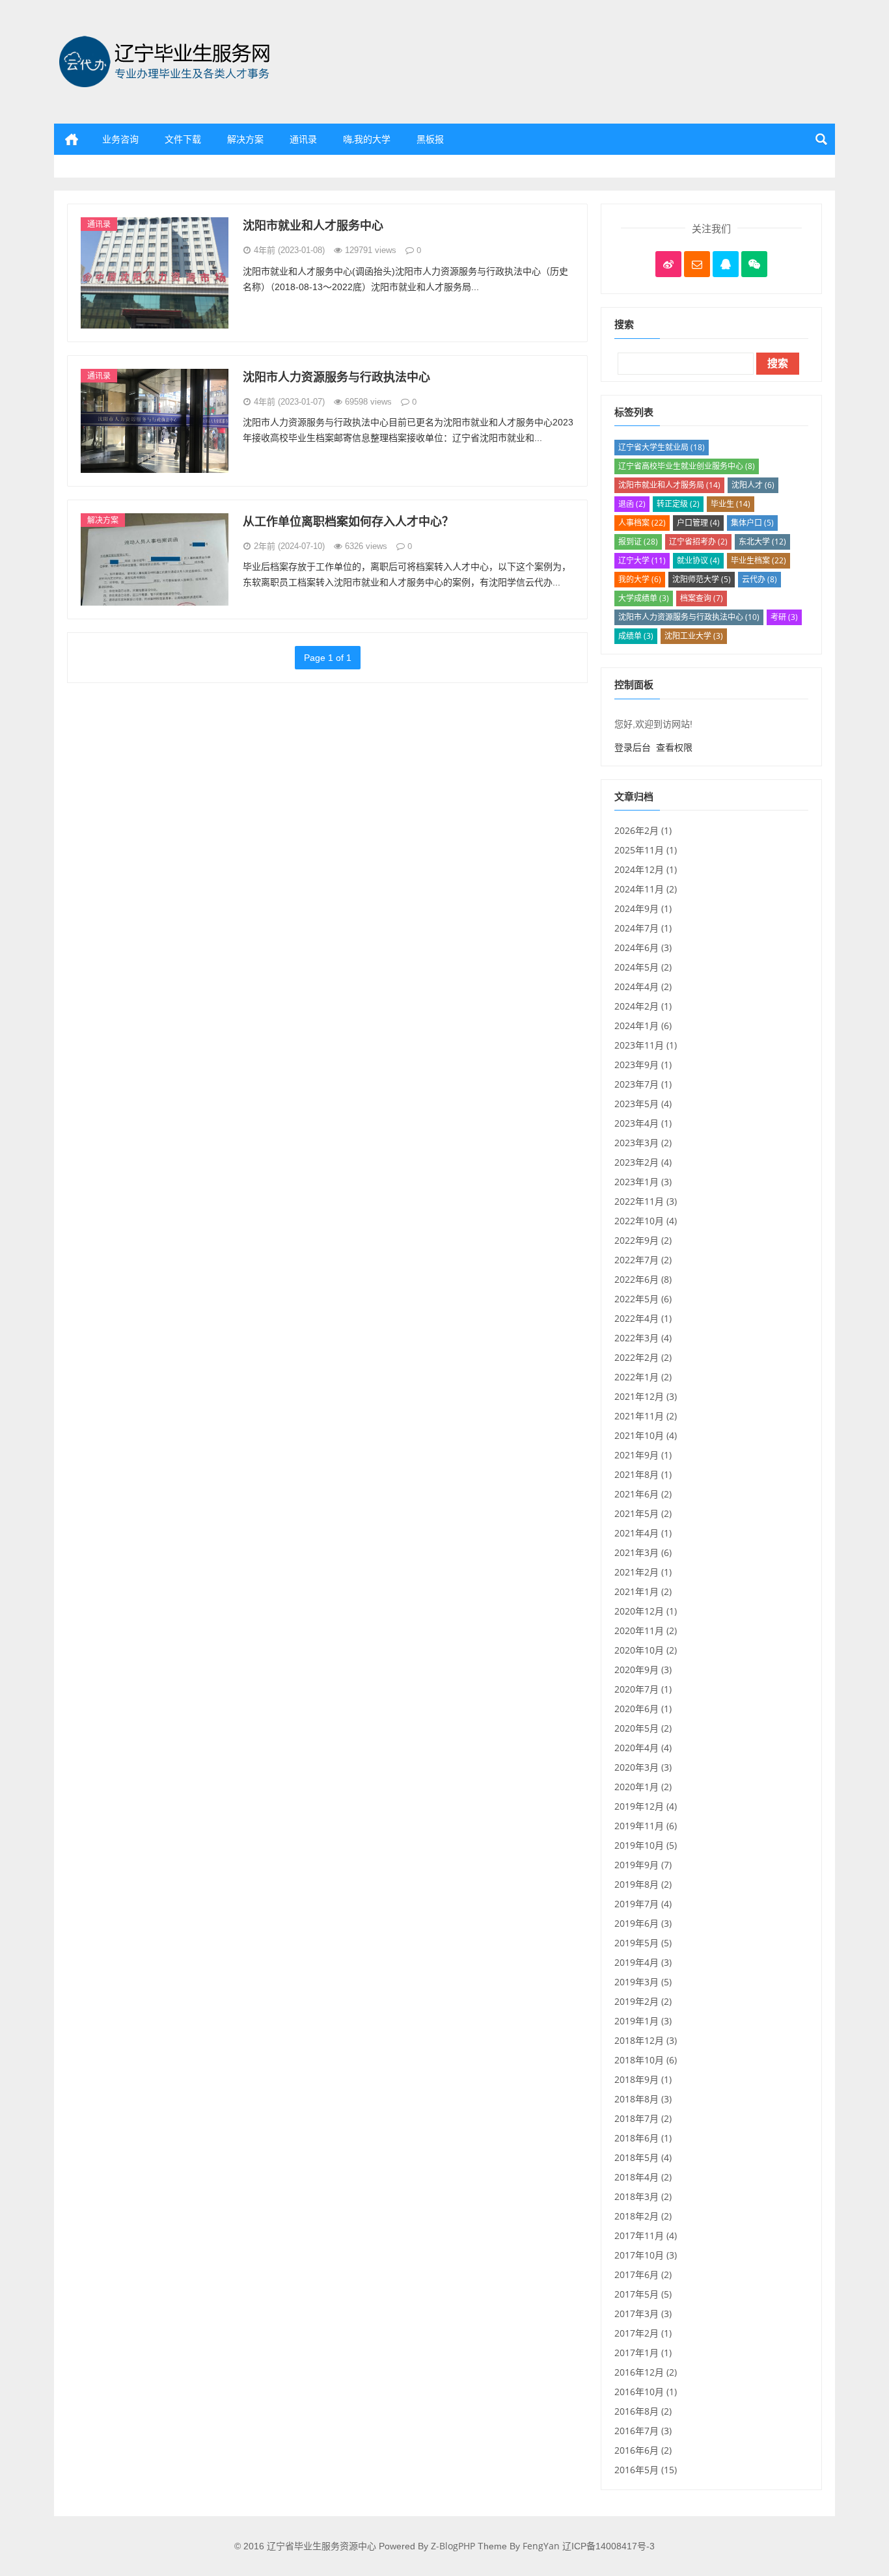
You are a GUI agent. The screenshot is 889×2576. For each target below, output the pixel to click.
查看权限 (674, 747)
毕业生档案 (759, 560)
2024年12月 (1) (646, 869)
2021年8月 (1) (643, 1474)
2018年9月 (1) (643, 2079)
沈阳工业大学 (694, 636)
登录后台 (633, 747)
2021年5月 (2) (643, 1513)
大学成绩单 (644, 598)
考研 (784, 617)
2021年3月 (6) (643, 1552)
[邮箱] (697, 264)
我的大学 (640, 579)
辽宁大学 (642, 560)
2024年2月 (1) (643, 1006)
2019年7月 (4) (643, 1904)
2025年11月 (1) (646, 850)
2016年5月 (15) (646, 2470)
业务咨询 (120, 139)
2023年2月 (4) (643, 1162)
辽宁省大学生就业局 (662, 447)
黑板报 (430, 139)
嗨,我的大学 (367, 139)
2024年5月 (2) (643, 967)
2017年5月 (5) (643, 2294)
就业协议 (698, 560)
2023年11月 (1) (646, 1045)
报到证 (638, 542)
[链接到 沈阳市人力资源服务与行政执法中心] (155, 419)
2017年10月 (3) (646, 2255)
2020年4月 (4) (643, 1748)
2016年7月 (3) (643, 2431)
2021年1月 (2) (643, 1591)
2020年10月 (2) (646, 1650)
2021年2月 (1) (643, 1572)
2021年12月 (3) (646, 1396)
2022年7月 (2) (643, 1260)
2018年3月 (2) (643, 2196)
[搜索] (819, 139)
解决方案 (245, 139)
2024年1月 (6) (643, 1026)
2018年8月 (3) (643, 2099)
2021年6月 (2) (643, 1494)
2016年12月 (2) (646, 2372)
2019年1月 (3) (643, 2021)
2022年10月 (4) (646, 1221)
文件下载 (183, 139)
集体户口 (752, 523)
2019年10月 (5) (646, 1845)
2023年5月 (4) (643, 1104)
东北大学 (762, 542)
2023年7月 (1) (643, 1084)
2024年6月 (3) (643, 947)
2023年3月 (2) (643, 1143)
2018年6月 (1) (643, 2138)
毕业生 (731, 504)
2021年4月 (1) (643, 1533)
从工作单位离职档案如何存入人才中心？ (348, 521)
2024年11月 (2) (646, 889)
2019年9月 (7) (643, 1865)
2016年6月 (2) (643, 2450)
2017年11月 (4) (646, 2235)
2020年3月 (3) (643, 1767)
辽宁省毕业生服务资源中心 (109, 182)
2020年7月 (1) (643, 1689)
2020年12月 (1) (646, 1611)
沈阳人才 (753, 485)
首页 (72, 139)
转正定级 (678, 504)
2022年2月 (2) (643, 1357)
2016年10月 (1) (646, 2392)
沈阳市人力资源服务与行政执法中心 (336, 377)
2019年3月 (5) (643, 1982)
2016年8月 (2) (643, 2411)
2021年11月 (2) (646, 1416)
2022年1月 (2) (643, 1377)
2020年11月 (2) (646, 1630)
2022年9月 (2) (643, 1240)
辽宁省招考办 (698, 542)
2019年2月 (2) (643, 2001)
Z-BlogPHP (453, 2546)
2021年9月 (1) (643, 1455)
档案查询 (702, 598)
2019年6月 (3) (643, 1923)
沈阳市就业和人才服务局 (669, 485)
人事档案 (642, 523)
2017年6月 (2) (643, 2274)
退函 (632, 504)
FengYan (541, 2546)
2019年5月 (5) (643, 1943)
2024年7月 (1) (643, 928)
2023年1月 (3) (643, 1182)
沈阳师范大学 (702, 579)
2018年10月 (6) (646, 2060)
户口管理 (698, 523)
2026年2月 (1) (643, 830)
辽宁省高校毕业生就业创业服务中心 (687, 466)
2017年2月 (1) (643, 2333)
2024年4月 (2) (643, 986)
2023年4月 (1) (643, 1123)
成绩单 (636, 636)
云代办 (759, 579)
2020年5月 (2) (643, 1728)
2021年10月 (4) (646, 1435)
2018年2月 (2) (643, 2216)
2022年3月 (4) (643, 1338)
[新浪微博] (668, 264)
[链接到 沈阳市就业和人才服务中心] (155, 272)
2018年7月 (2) (643, 2118)
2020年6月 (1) (643, 1709)
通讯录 (303, 139)
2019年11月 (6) (646, 1826)
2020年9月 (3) (643, 1670)
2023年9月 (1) (643, 1065)
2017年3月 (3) (643, 2314)
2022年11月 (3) (646, 1201)
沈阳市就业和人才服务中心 (313, 225)
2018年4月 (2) (643, 2177)
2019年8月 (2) (643, 1884)
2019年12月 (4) (646, 1806)
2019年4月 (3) (643, 1962)
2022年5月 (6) (643, 1299)
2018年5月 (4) (643, 2157)
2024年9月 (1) (643, 908)
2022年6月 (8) (643, 1279)
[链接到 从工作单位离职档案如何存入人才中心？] (155, 558)
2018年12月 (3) (646, 2040)
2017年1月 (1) (643, 2353)
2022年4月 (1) (643, 1318)
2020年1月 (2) (643, 1787)
